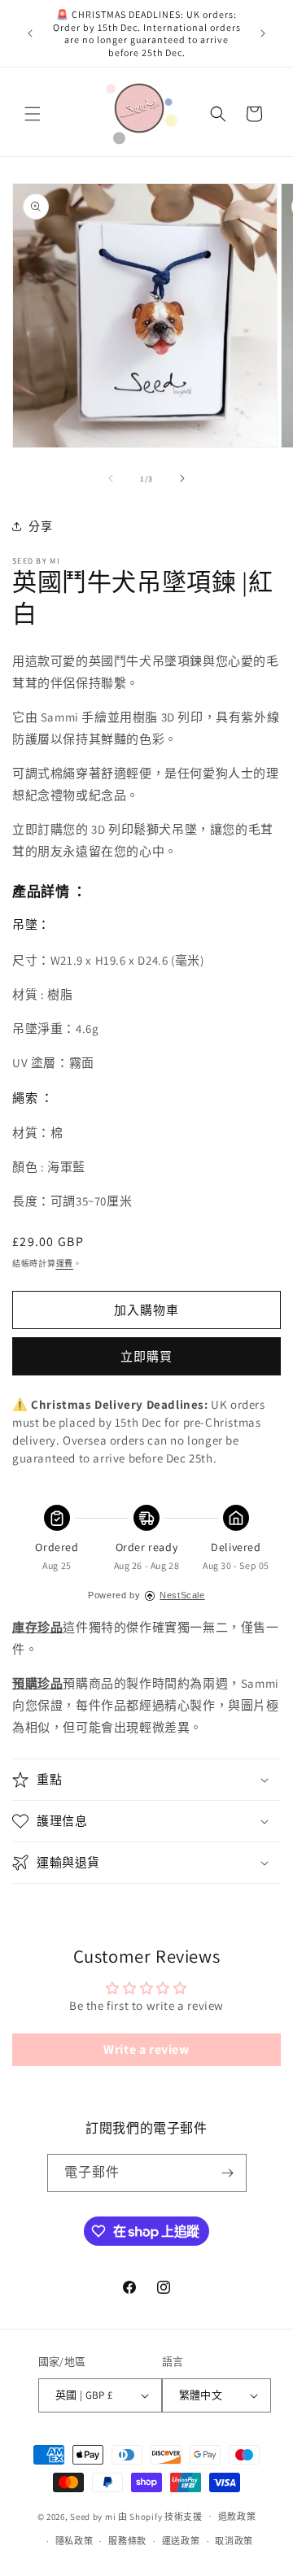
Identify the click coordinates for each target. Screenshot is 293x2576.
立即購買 (146, 1356)
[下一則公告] (263, 33)
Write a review (146, 2049)
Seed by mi (93, 2516)
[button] (33, 114)
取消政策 (234, 2541)
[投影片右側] (182, 478)
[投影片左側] (111, 478)
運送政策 (181, 2541)
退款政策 (237, 2517)
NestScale (182, 1595)
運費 (65, 1264)
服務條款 (127, 2541)
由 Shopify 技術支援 (160, 2516)
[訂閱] (228, 2173)
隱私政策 (74, 2541)
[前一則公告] (30, 33)
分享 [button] (40, 526)
